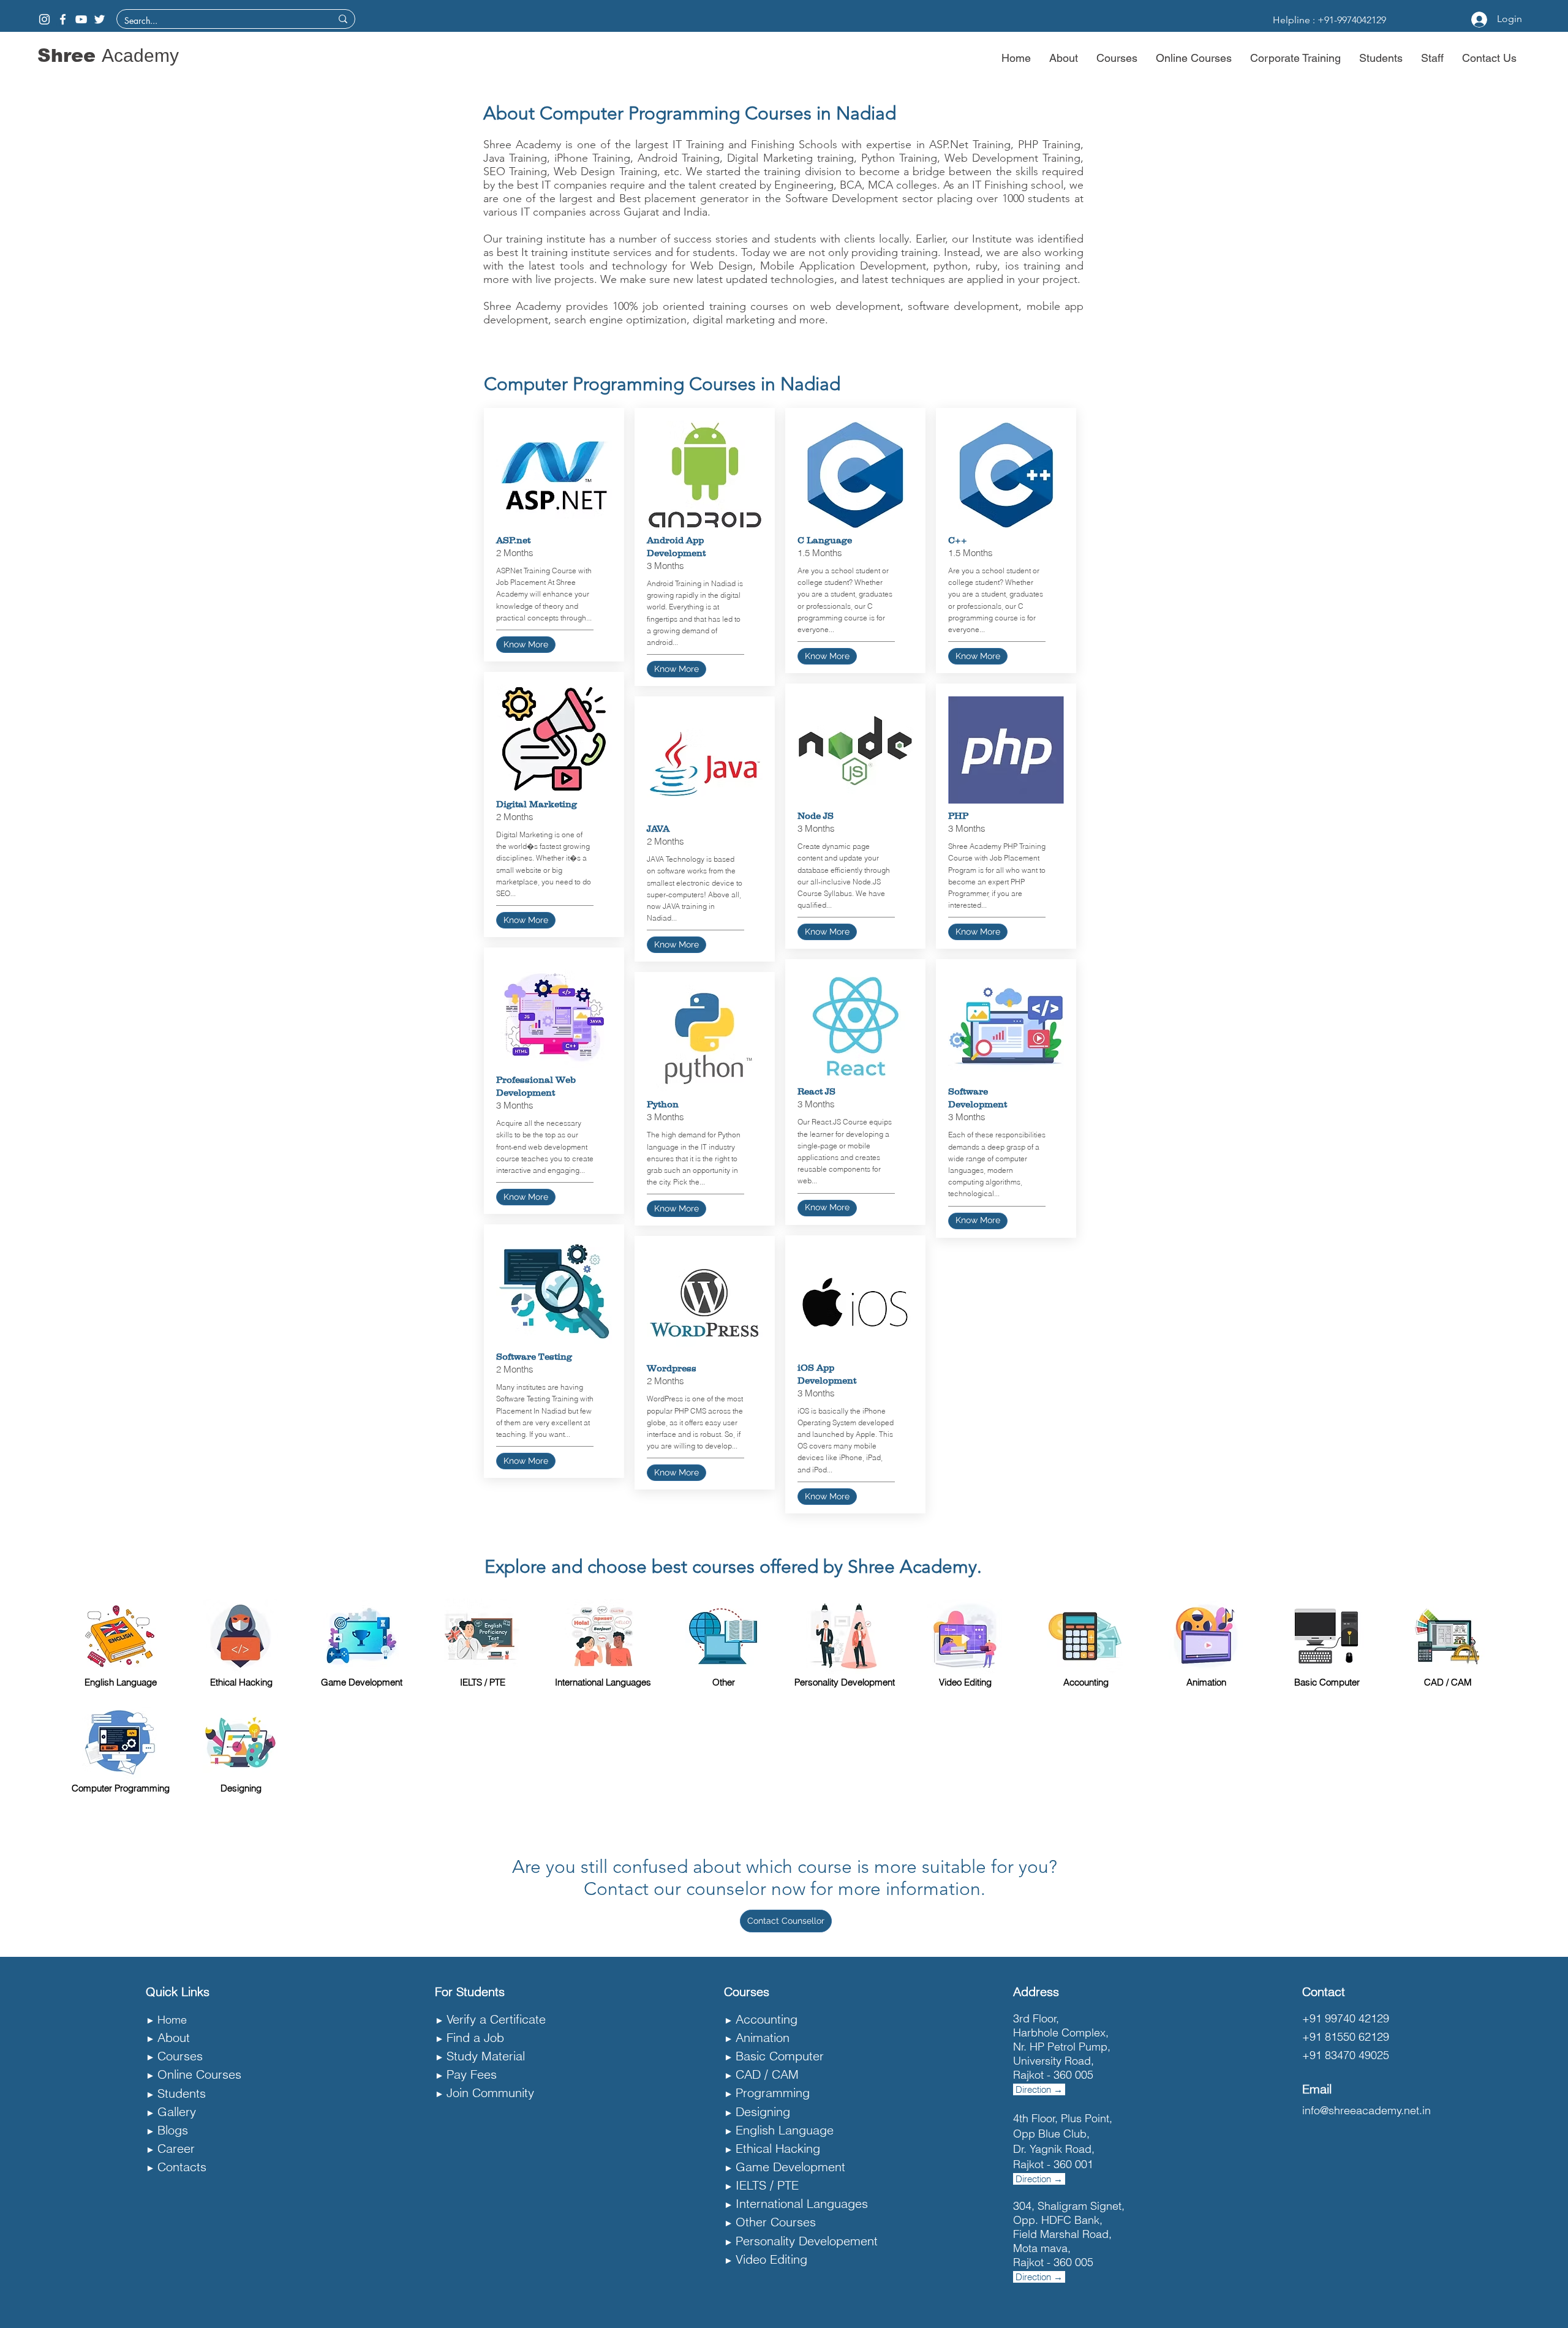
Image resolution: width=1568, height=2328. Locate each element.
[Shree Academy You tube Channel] (81, 19)
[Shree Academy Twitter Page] (100, 19)
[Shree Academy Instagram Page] (44, 19)
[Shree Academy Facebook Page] (63, 19)
